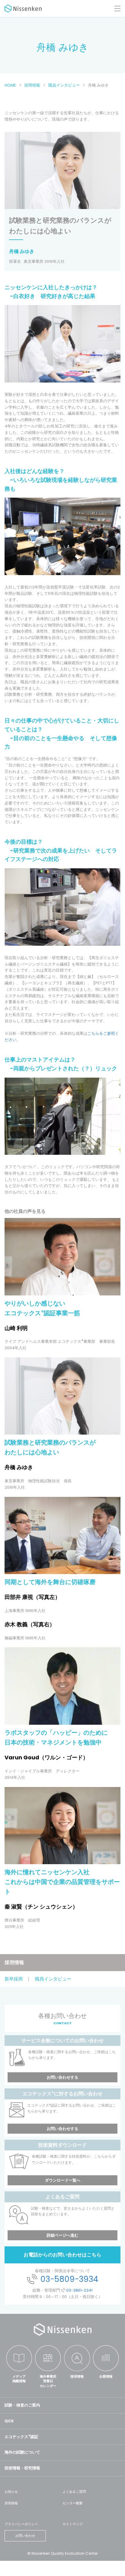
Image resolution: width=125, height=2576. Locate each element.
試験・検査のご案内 (22, 2405)
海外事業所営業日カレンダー (48, 2381)
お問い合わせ (25, 2536)
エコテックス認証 (21, 2437)
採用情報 (14, 1962)
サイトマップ (73, 2524)
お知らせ (11, 2492)
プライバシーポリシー (21, 2524)
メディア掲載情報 (19, 2379)
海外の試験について (22, 2452)
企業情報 (106, 2376)
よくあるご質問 (74, 2492)
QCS (9, 2421)
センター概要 (73, 2503)
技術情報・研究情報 (22, 2468)
